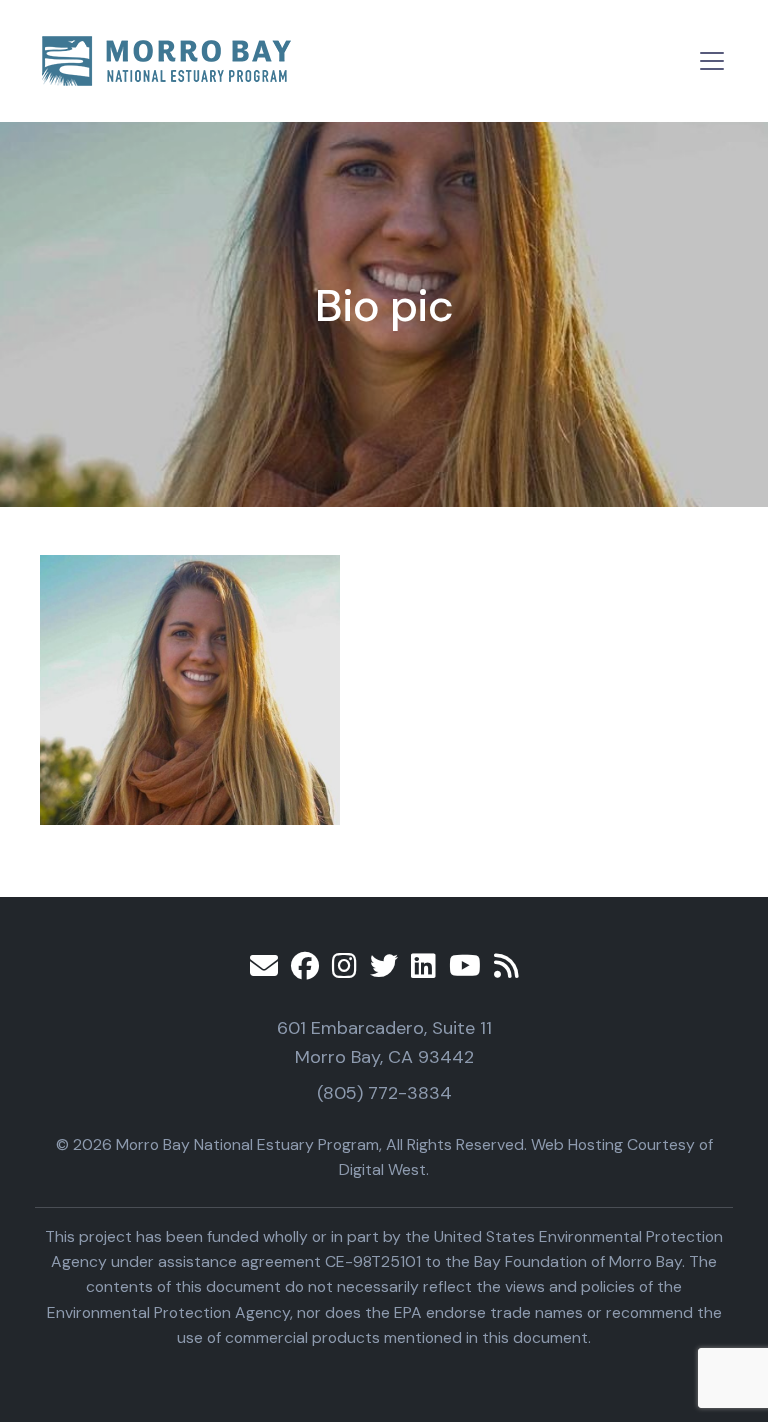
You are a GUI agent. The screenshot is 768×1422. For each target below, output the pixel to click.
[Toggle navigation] (712, 61)
